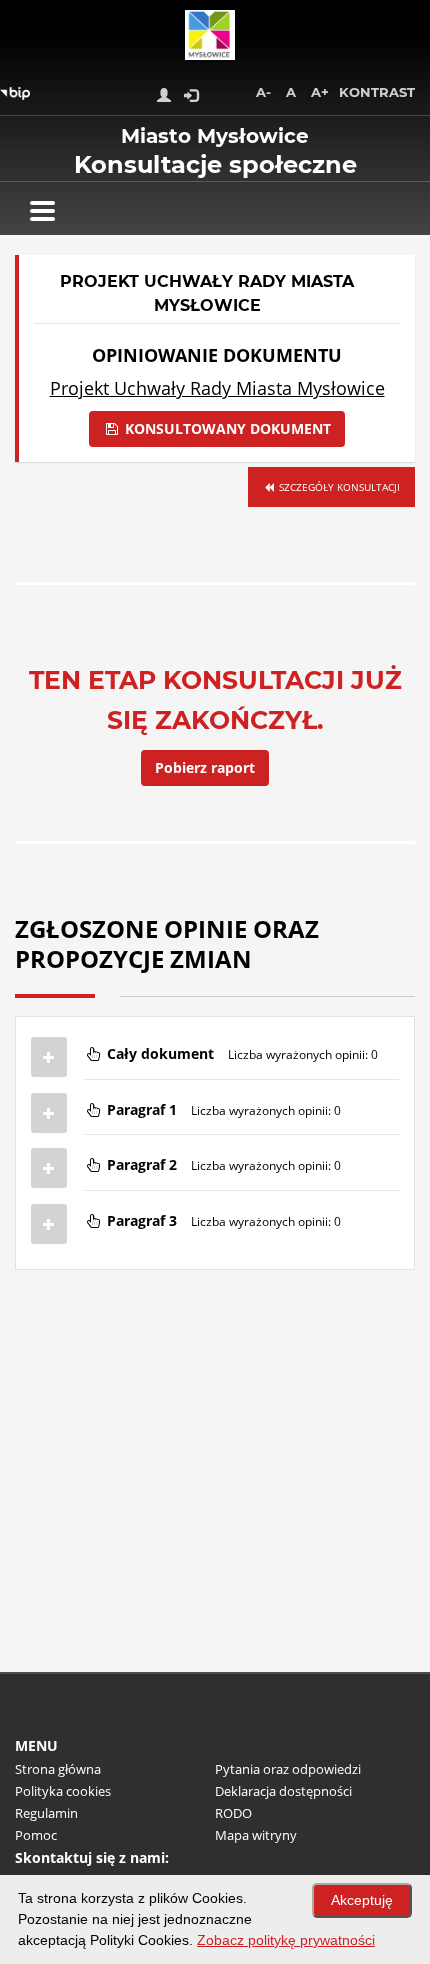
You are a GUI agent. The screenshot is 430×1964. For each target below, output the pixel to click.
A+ (320, 92)
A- (263, 92)
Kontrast (377, 92)
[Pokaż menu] (42, 211)
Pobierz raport (205, 767)
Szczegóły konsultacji (338, 487)
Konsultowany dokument (226, 428)
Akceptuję (362, 1900)
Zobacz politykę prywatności (286, 1940)
